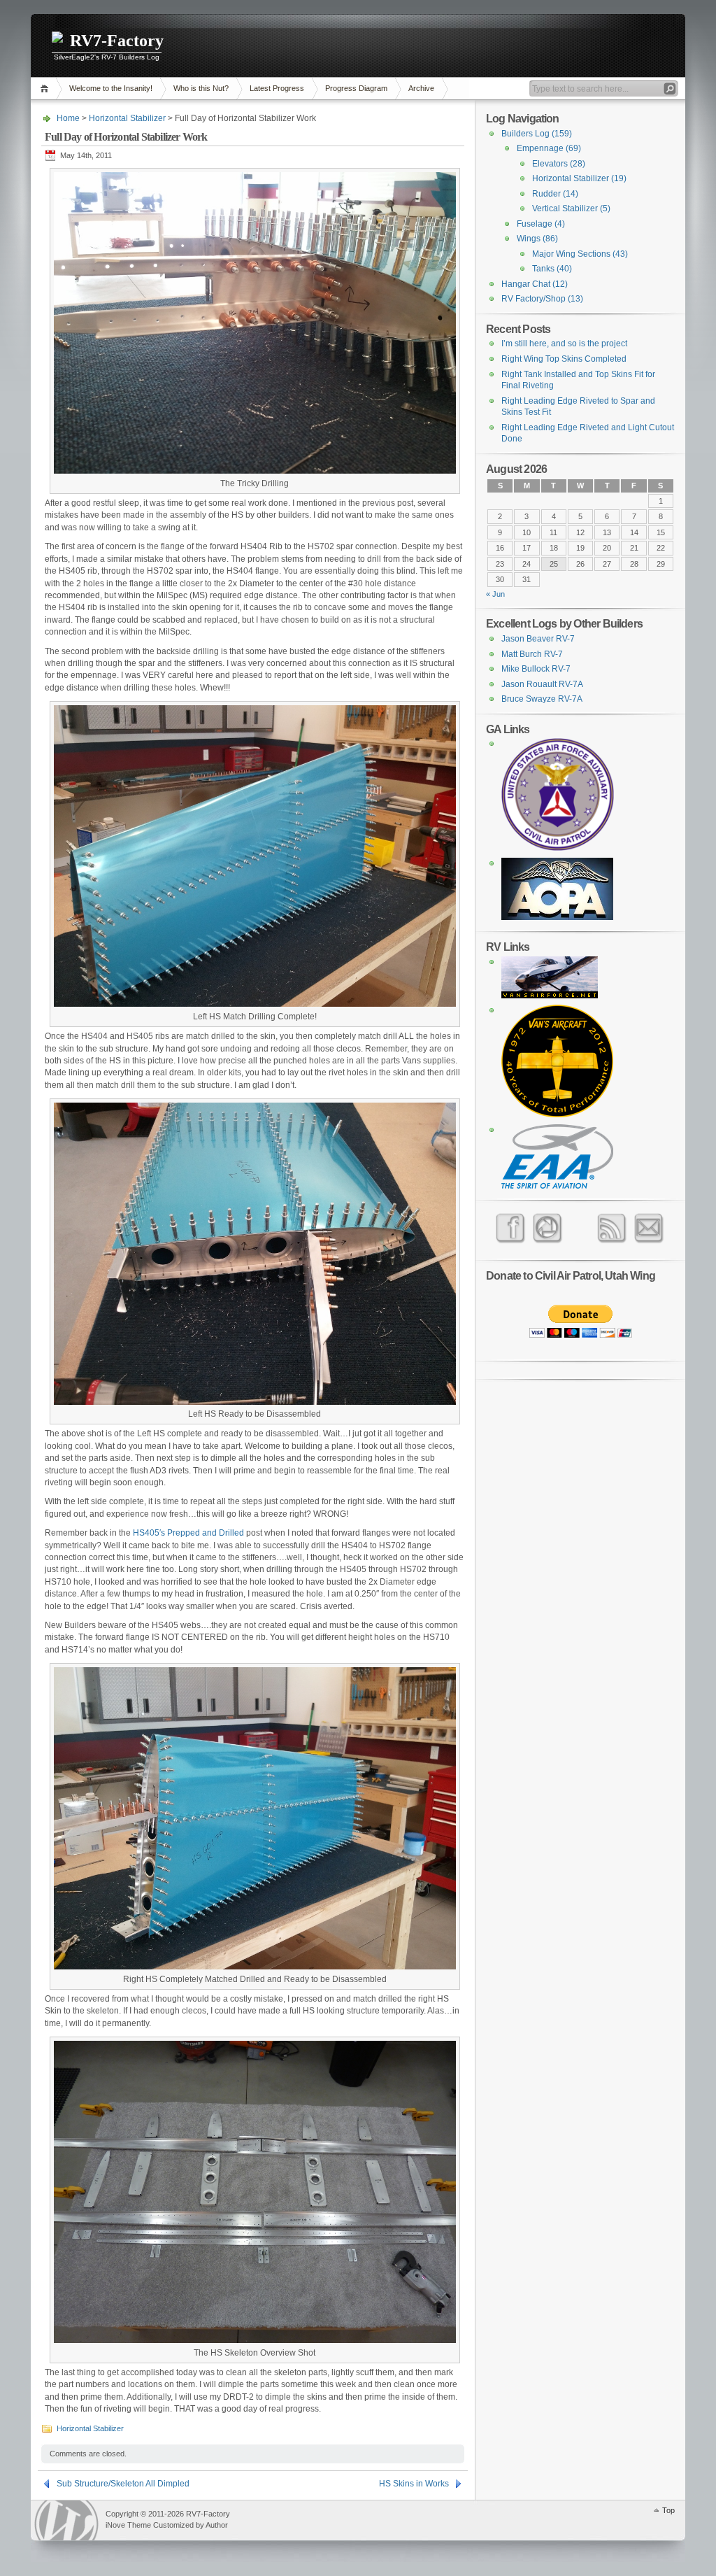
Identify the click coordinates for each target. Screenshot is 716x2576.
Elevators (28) (559, 164)
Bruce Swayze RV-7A (542, 699)
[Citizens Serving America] (558, 848)
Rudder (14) (555, 194)
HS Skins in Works (414, 2484)
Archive (421, 88)
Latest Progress (277, 88)
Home (46, 89)
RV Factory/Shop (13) (542, 299)
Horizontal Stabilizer (127, 118)
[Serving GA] (557, 917)
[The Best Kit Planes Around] (557, 1114)
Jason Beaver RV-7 (538, 639)
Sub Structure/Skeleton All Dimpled (123, 2484)
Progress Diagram (356, 88)
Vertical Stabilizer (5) (571, 208)
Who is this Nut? (201, 88)
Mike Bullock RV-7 (536, 669)
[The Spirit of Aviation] (557, 1186)
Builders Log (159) (537, 134)
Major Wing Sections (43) (580, 254)
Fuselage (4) (541, 224)
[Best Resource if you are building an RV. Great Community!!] (550, 996)
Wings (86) (537, 239)
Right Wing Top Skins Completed (564, 359)
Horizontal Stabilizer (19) (579, 178)
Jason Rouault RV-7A (542, 684)
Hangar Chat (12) (535, 284)
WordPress (66, 2520)
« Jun (495, 594)
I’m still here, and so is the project (564, 344)
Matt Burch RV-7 (532, 654)
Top (668, 2510)
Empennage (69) (549, 148)
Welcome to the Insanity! (111, 88)
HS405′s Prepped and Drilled (188, 1533)
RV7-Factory (117, 41)
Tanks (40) (552, 269)
